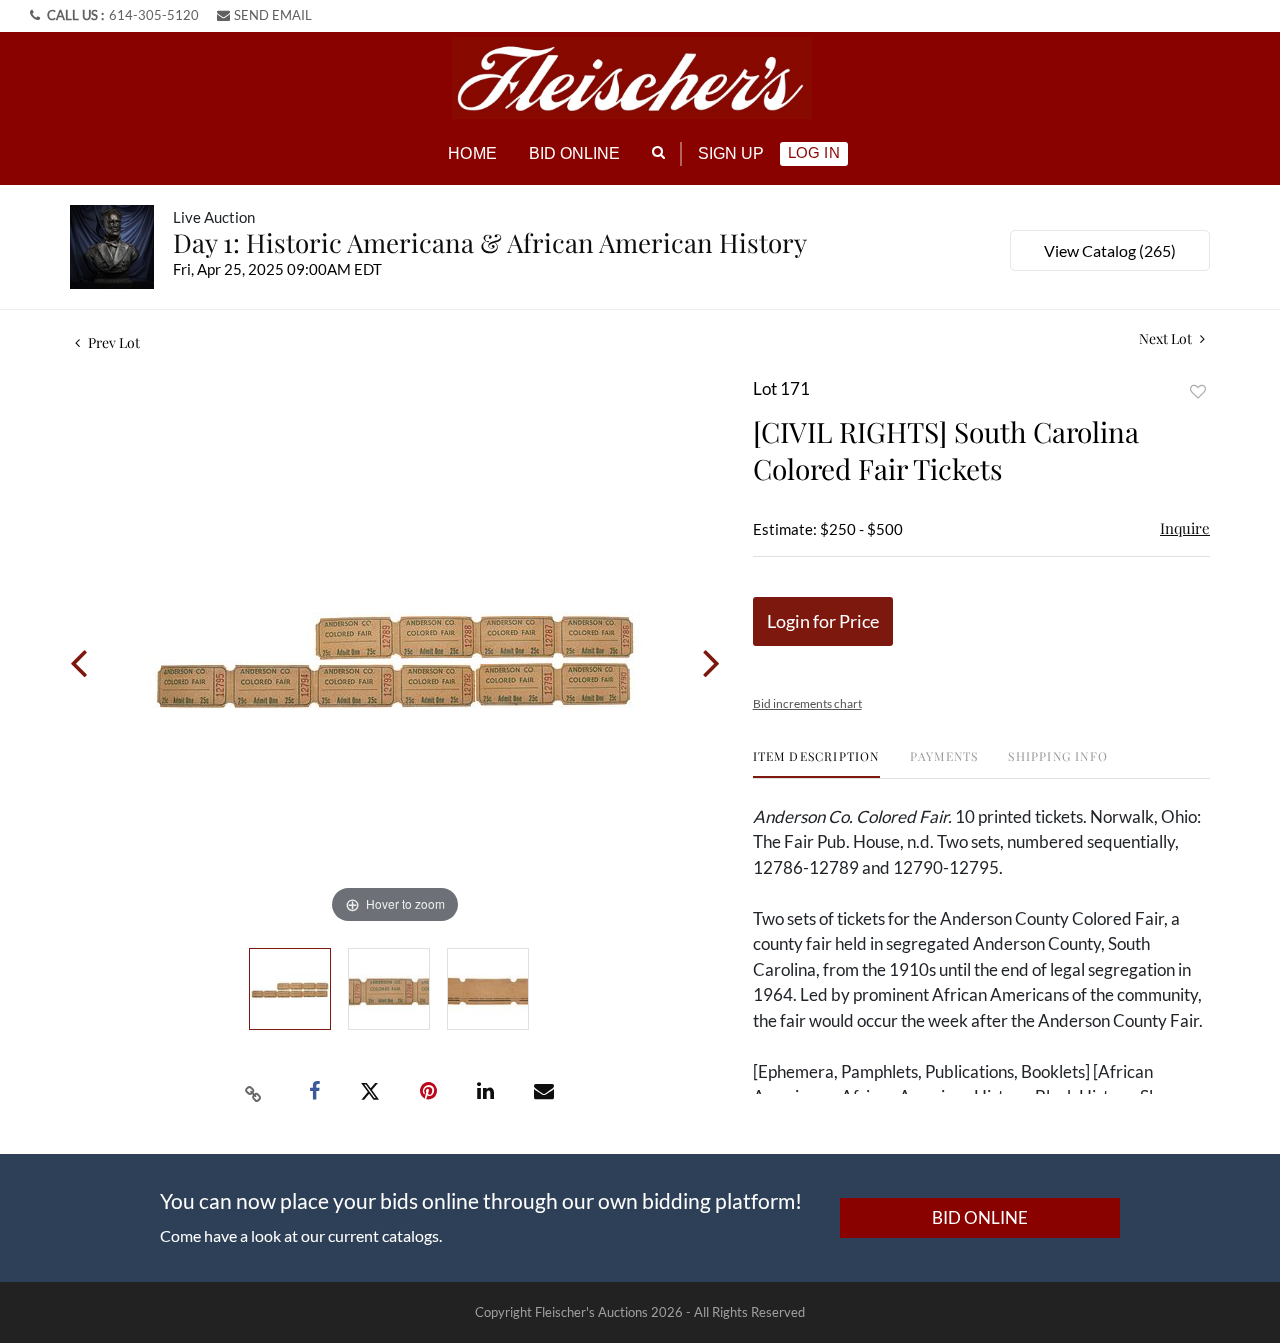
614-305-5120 (154, 15)
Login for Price (823, 621)
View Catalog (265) (1110, 250)
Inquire (1185, 528)
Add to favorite (1198, 391)
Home (472, 153)
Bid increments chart (807, 703)
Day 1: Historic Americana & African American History (490, 242)
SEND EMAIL (273, 15)
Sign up (731, 153)
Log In (813, 152)
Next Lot (1167, 338)
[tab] (816, 763)
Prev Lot (112, 342)
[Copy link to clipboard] (254, 1092)
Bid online (575, 153)
